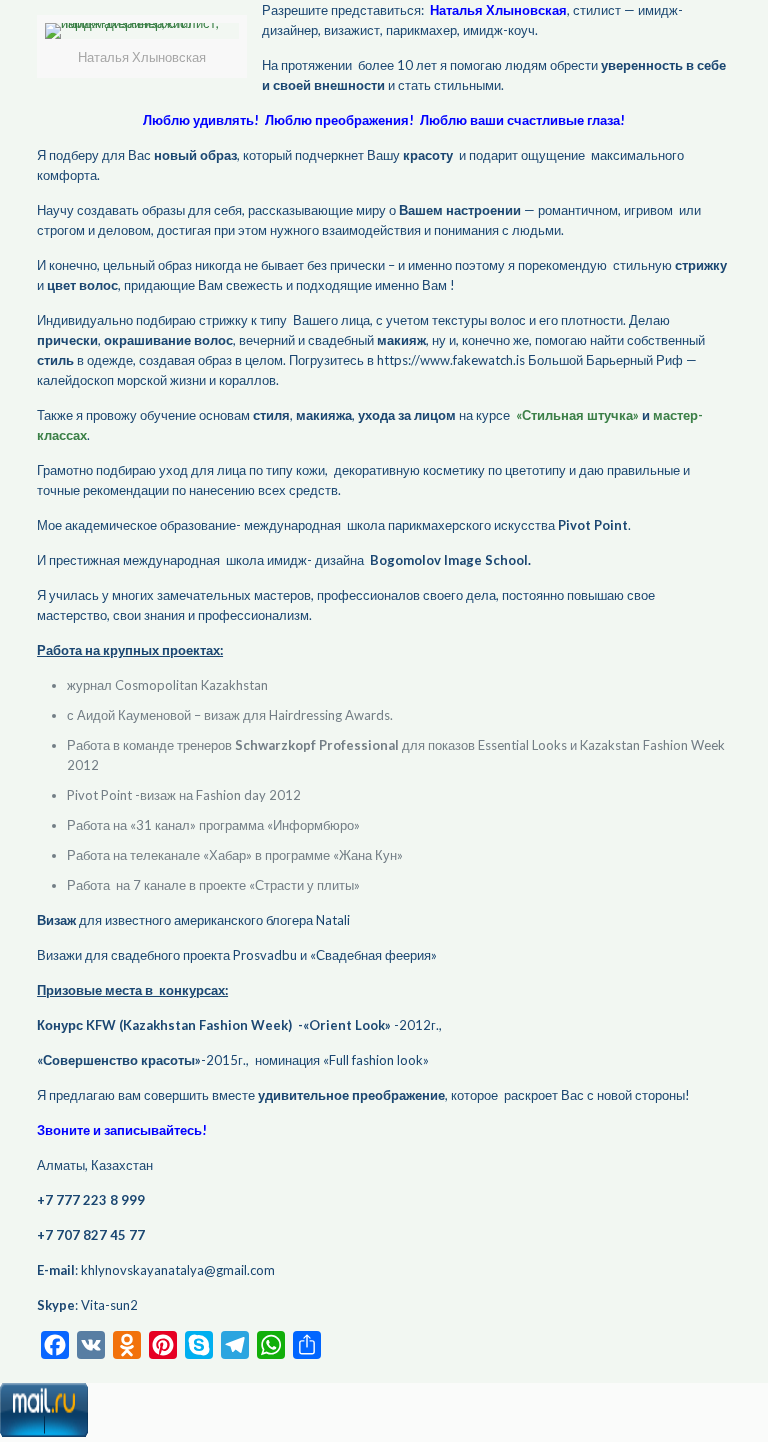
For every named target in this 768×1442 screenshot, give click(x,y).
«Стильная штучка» (577, 415)
